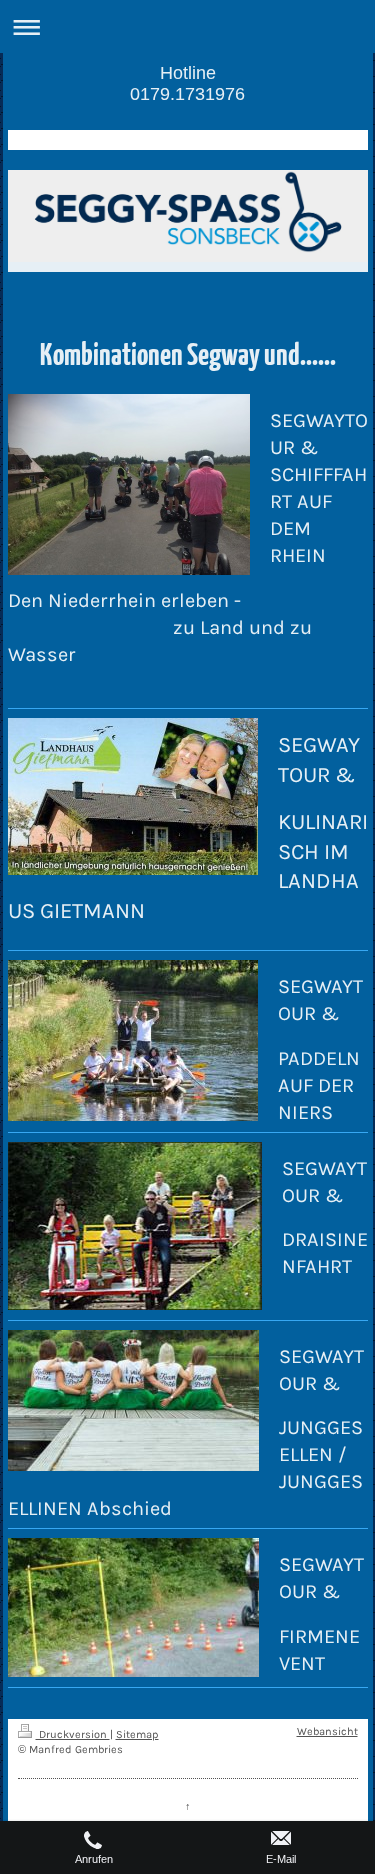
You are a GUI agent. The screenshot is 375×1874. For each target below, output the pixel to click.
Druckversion (73, 1734)
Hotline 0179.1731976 (187, 83)
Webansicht (327, 1731)
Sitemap (137, 1734)
